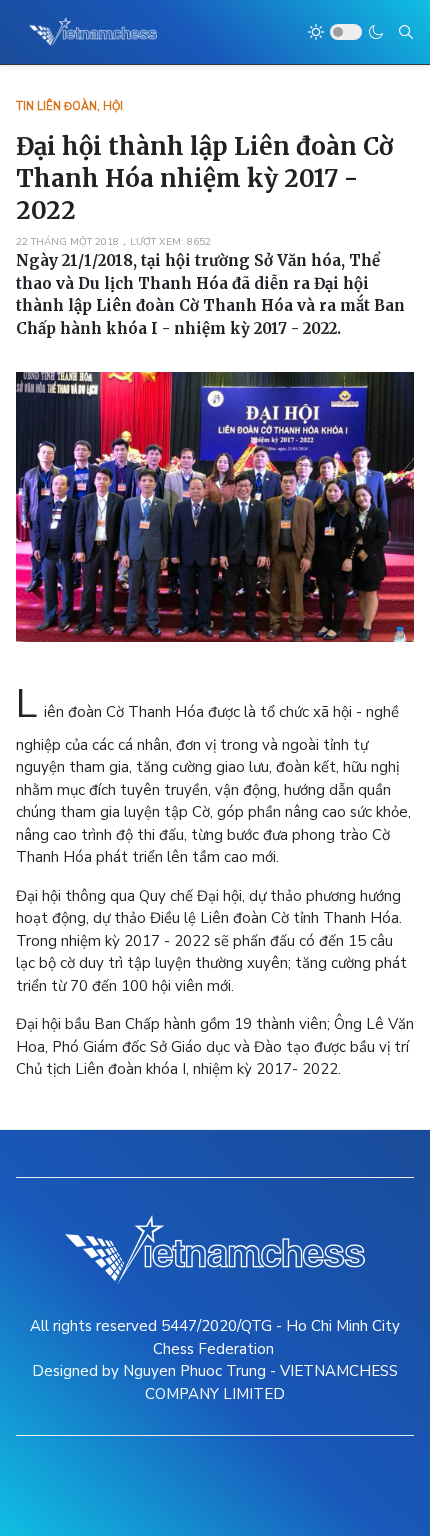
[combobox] (406, 32)
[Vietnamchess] (93, 32)
